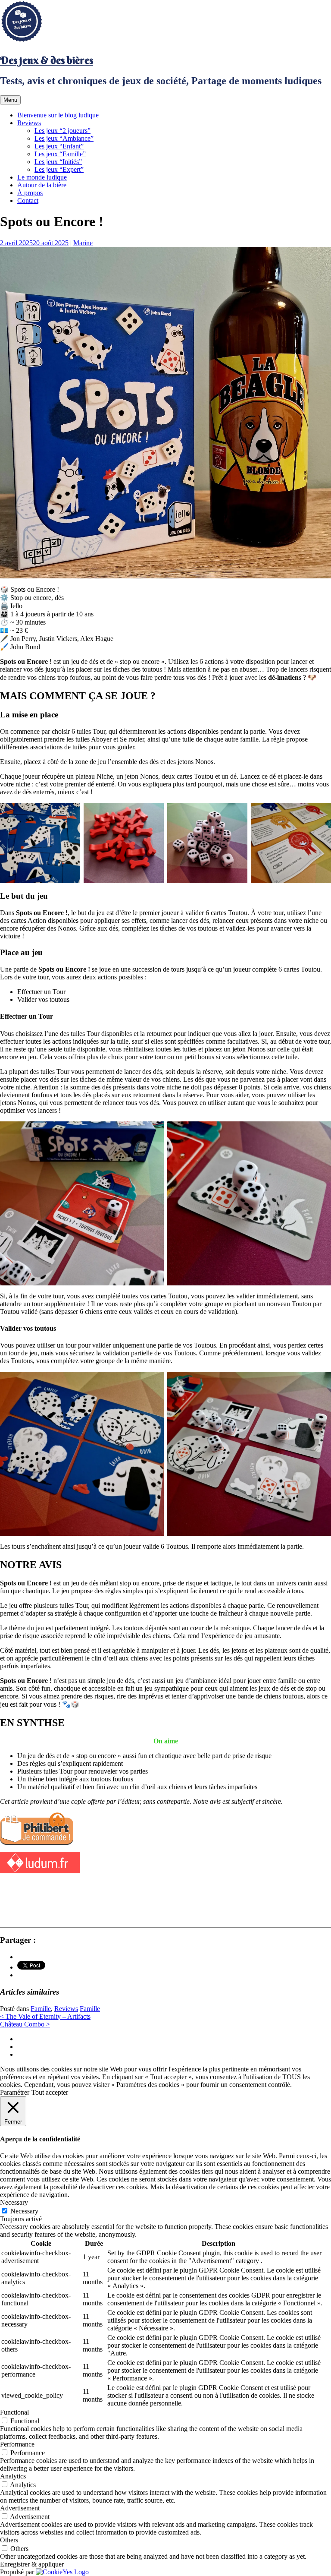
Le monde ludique (42, 177)
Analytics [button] (13, 2476)
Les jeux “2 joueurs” (62, 131)
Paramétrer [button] (15, 2092)
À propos (30, 193)
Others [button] (9, 2540)
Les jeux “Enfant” (59, 146)
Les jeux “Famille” (60, 154)
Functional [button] (14, 2412)
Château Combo (25, 2024)
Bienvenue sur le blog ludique (58, 115)
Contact (28, 200)
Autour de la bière (42, 185)
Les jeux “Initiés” (58, 162)
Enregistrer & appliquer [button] (32, 2564)
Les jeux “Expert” (59, 169)
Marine (83, 243)
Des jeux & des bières (47, 60)
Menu (10, 100)
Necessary (24, 2211)
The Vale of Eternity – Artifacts (45, 2016)
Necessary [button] (14, 2202)
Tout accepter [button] (50, 2092)
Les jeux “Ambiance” (64, 138)
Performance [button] (17, 2444)
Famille (41, 2009)
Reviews (29, 123)
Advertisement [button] (20, 2508)
